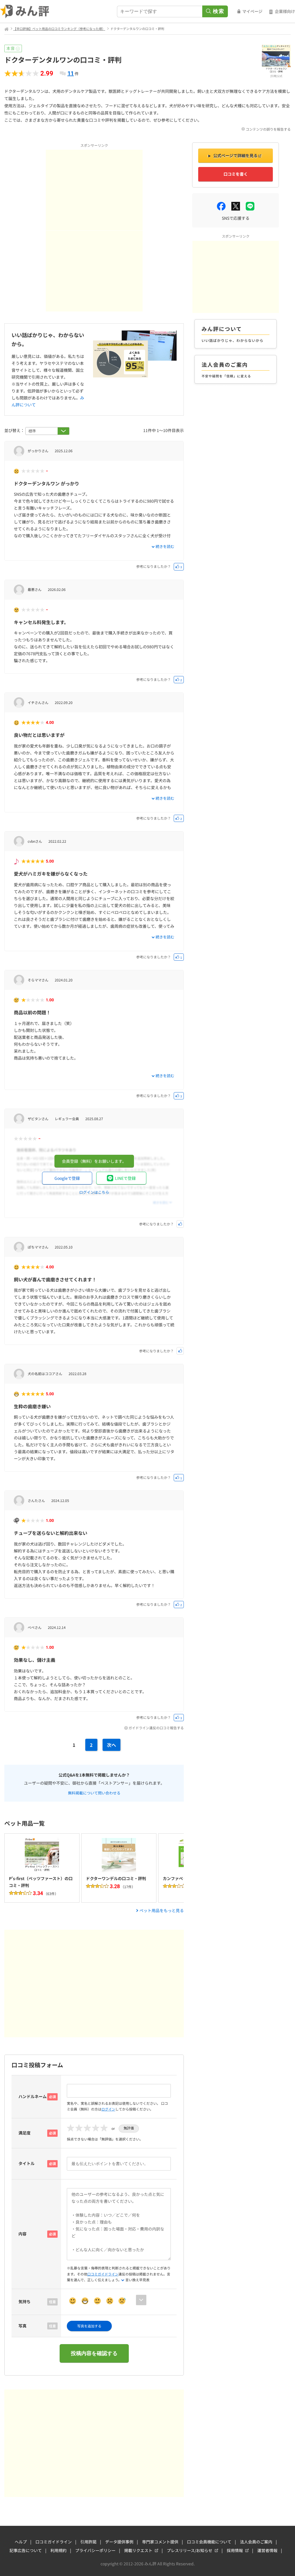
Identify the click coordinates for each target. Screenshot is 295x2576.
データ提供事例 (119, 2542)
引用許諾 (88, 2542)
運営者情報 (267, 2550)
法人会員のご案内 (256, 2542)
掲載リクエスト (138, 2550)
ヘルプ (21, 2542)
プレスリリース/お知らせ (190, 2550)
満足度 (24, 2133)
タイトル (27, 2163)
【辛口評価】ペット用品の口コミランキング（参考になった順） (59, 29)
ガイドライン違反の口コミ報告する (156, 1728)
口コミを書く (236, 174)
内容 (22, 2234)
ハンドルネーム (33, 2096)
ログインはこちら (94, 1192)
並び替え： (15, 430)
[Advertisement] (94, 190)
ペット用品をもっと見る (162, 1910)
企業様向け (285, 11)
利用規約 (58, 2550)
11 (71, 73)
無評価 (129, 2128)
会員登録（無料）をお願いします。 (94, 1161)
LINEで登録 (125, 1178)
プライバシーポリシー (95, 2550)
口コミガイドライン (103, 2274)
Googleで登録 (67, 1178)
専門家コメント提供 (160, 2542)
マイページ (252, 11)
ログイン (108, 2109)
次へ (111, 1745)
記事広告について (26, 2550)
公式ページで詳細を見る (235, 155)
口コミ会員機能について (209, 2542)
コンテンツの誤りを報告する (268, 129)
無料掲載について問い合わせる (94, 1792)
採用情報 (235, 2550)
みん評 (25, 12)
